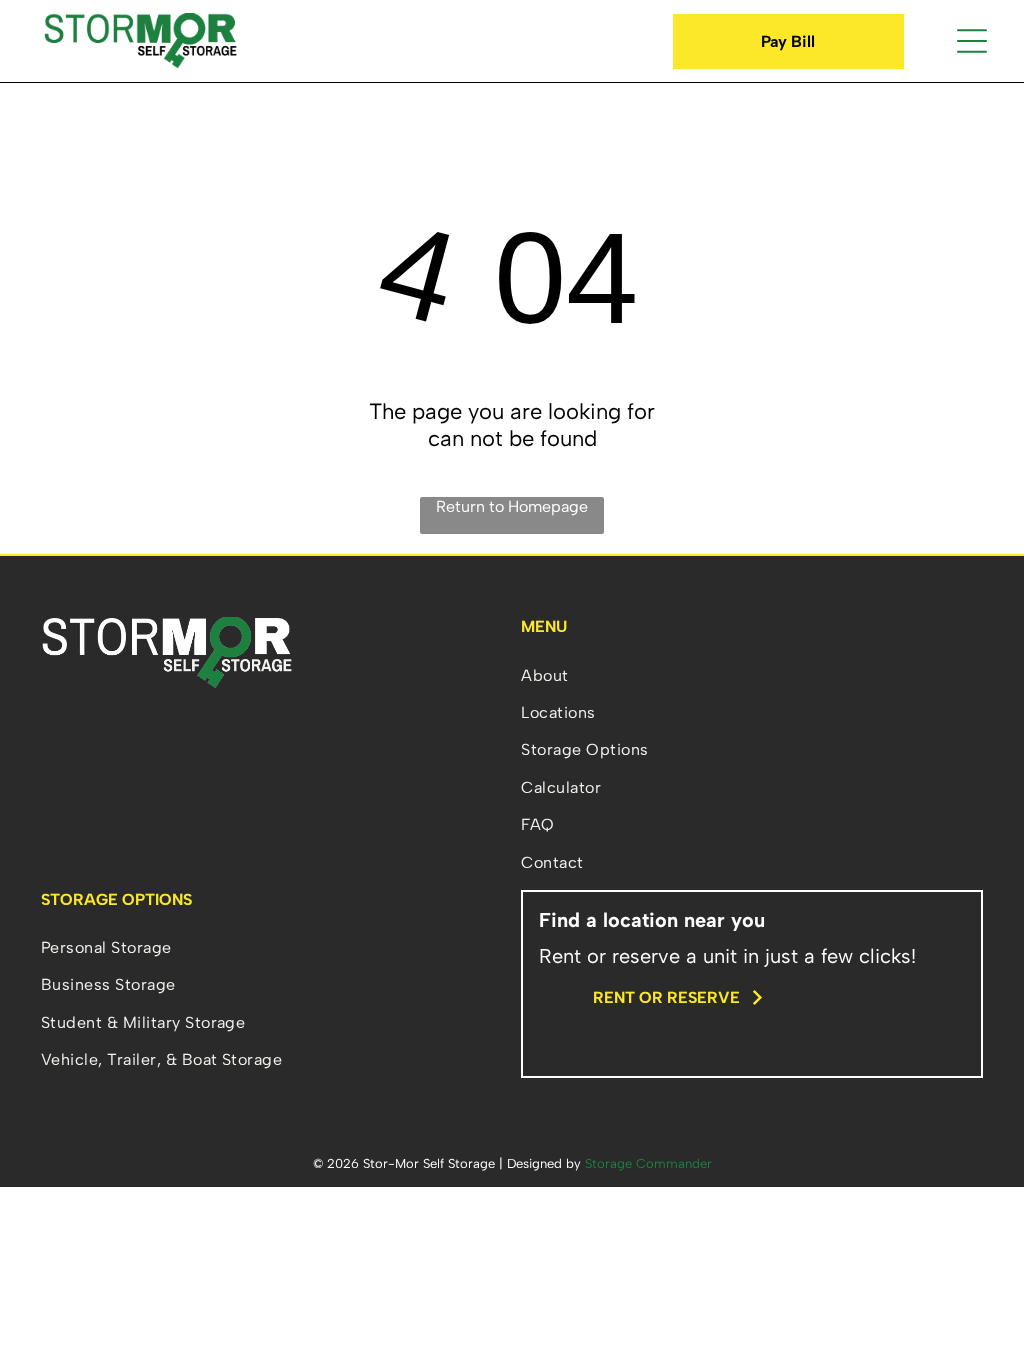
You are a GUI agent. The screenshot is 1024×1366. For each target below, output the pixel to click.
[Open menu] (972, 41)
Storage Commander (648, 1163)
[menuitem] (752, 674)
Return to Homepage (512, 506)
